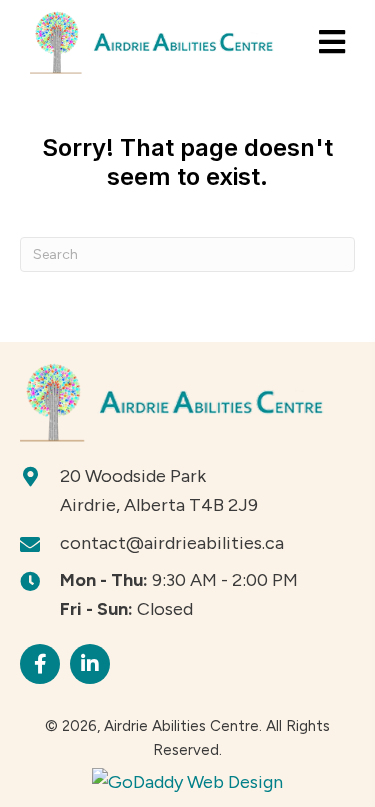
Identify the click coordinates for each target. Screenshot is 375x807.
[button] (40, 664)
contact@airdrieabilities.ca (172, 543)
